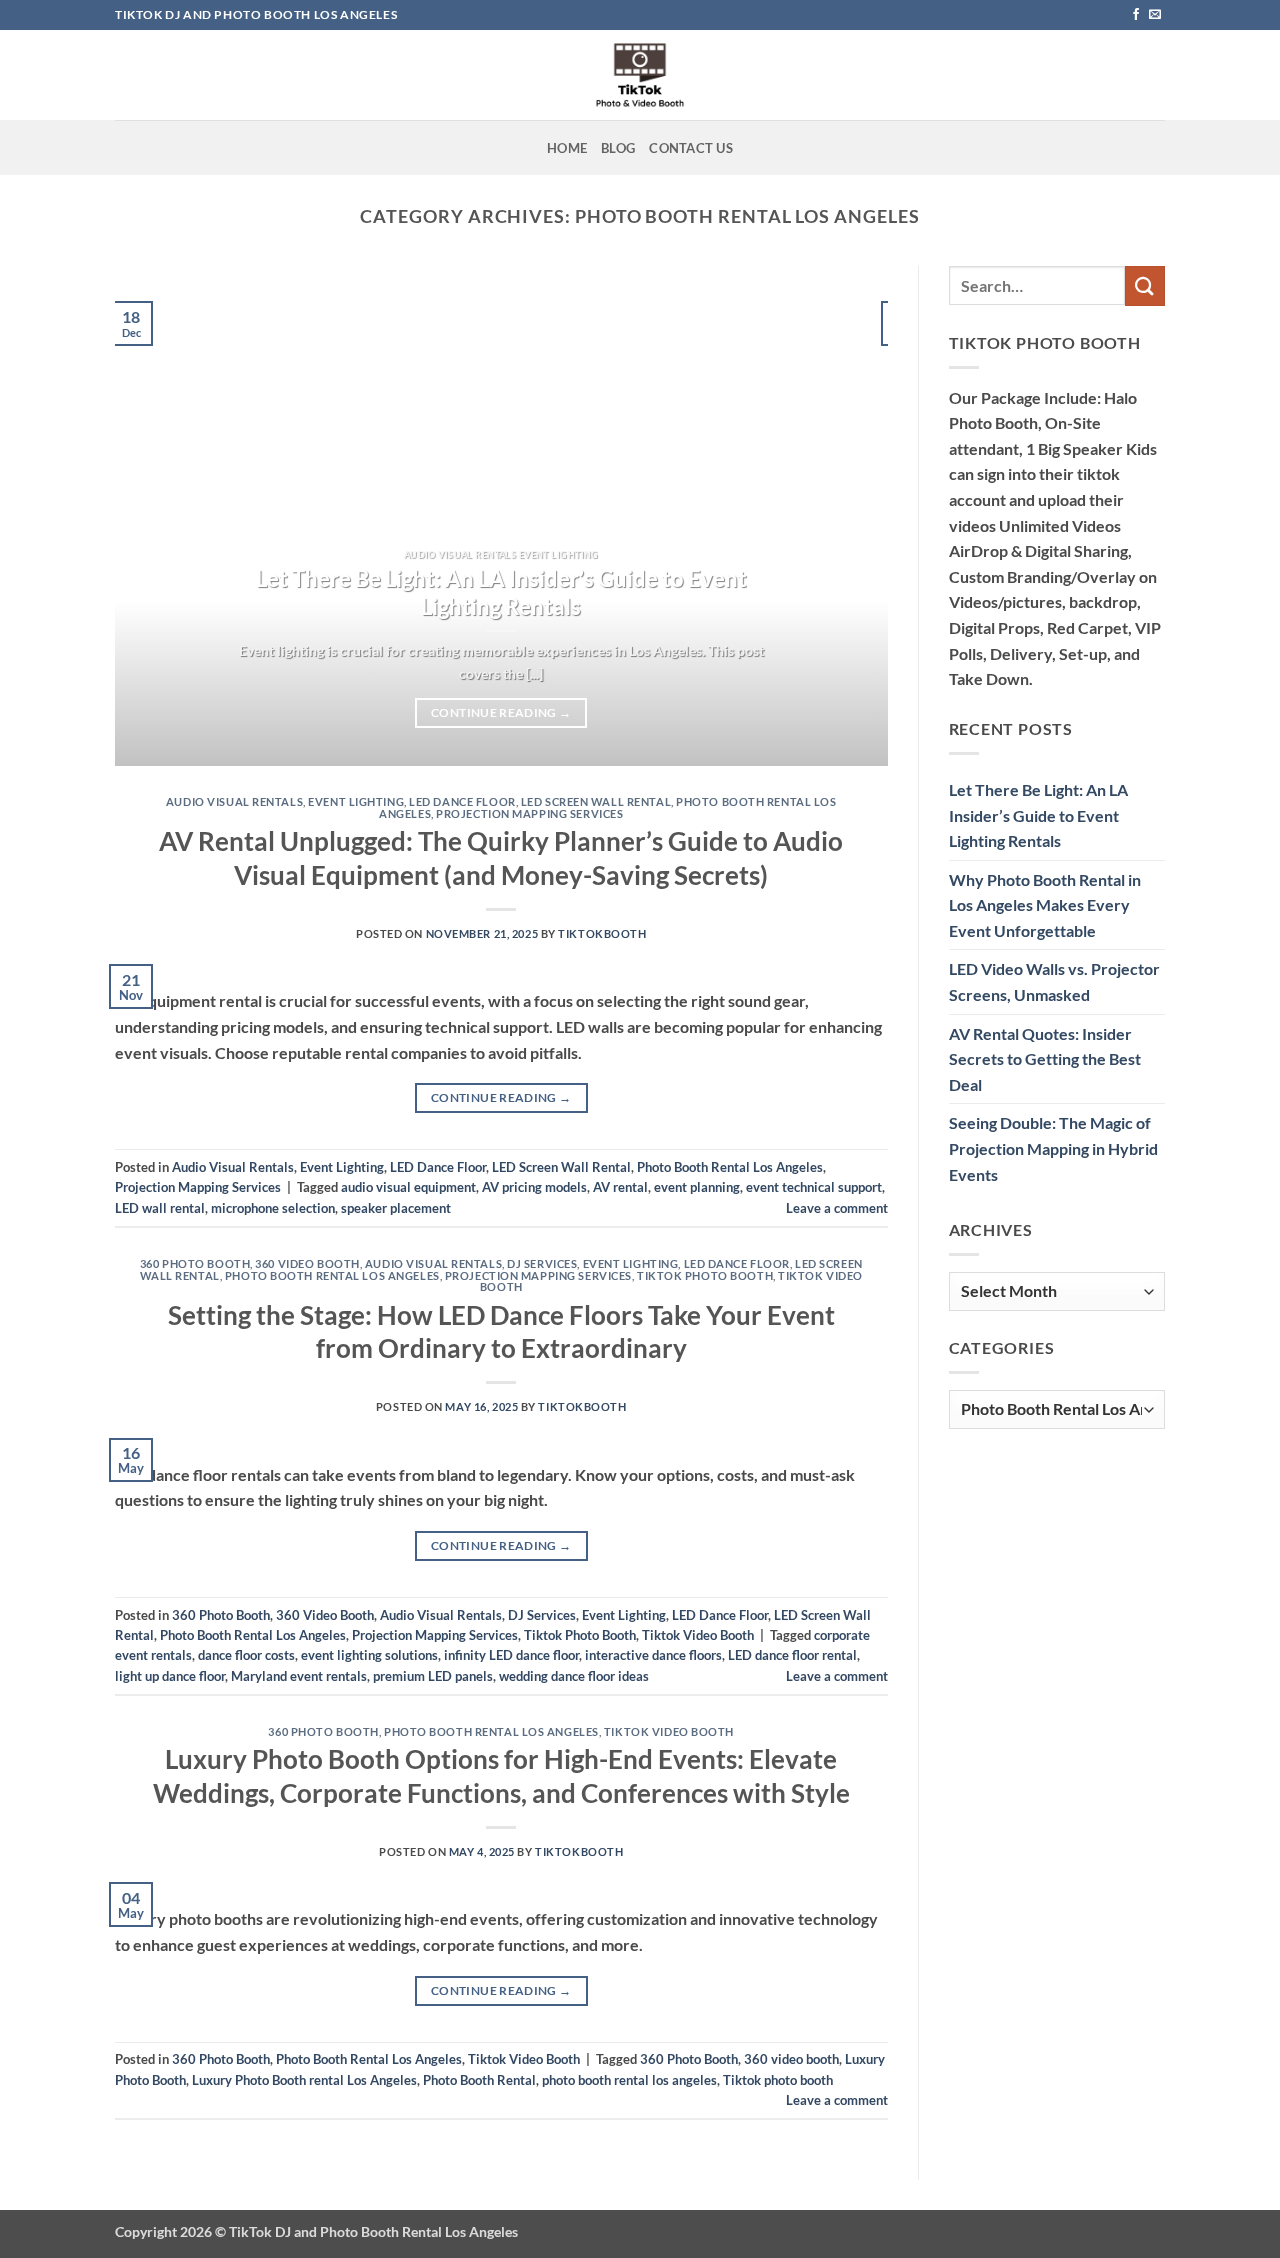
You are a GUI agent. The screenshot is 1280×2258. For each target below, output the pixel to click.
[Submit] (1145, 285)
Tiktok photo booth (778, 2080)
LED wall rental (160, 1208)
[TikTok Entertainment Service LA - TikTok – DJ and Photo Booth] (640, 75)
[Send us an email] (1155, 15)
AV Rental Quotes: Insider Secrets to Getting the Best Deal (1045, 1059)
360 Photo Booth (195, 1263)
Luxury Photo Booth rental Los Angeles (304, 2080)
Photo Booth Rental (479, 2080)
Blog (618, 148)
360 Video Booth (307, 1263)
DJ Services (542, 1263)
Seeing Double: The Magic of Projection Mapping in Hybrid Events (1053, 1148)
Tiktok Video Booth (698, 1635)
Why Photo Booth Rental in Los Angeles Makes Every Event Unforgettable (1045, 905)
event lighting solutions (369, 1655)
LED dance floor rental (792, 1655)
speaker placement (396, 1208)
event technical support (814, 1187)
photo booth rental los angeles (629, 2080)
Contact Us (691, 148)
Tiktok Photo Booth (705, 1275)
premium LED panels (433, 1676)
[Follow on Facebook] (1136, 15)
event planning (697, 1187)
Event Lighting (356, 801)
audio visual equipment (408, 1187)
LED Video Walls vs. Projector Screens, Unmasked (1054, 981)
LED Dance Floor (462, 801)
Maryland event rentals (299, 1676)
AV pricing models (534, 1187)
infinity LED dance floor (511, 1655)
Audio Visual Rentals (234, 801)
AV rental (620, 1187)
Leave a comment (837, 1208)
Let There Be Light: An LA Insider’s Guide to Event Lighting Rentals (501, 593)
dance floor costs (246, 1655)
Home (567, 148)
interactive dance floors (653, 1655)
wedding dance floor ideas (574, 1676)
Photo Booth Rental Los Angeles (730, 1167)
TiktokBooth (602, 933)
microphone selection (273, 1208)
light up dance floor (170, 1676)
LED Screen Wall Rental (596, 801)
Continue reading (501, 712)
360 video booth (791, 2059)
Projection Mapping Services (529, 813)
